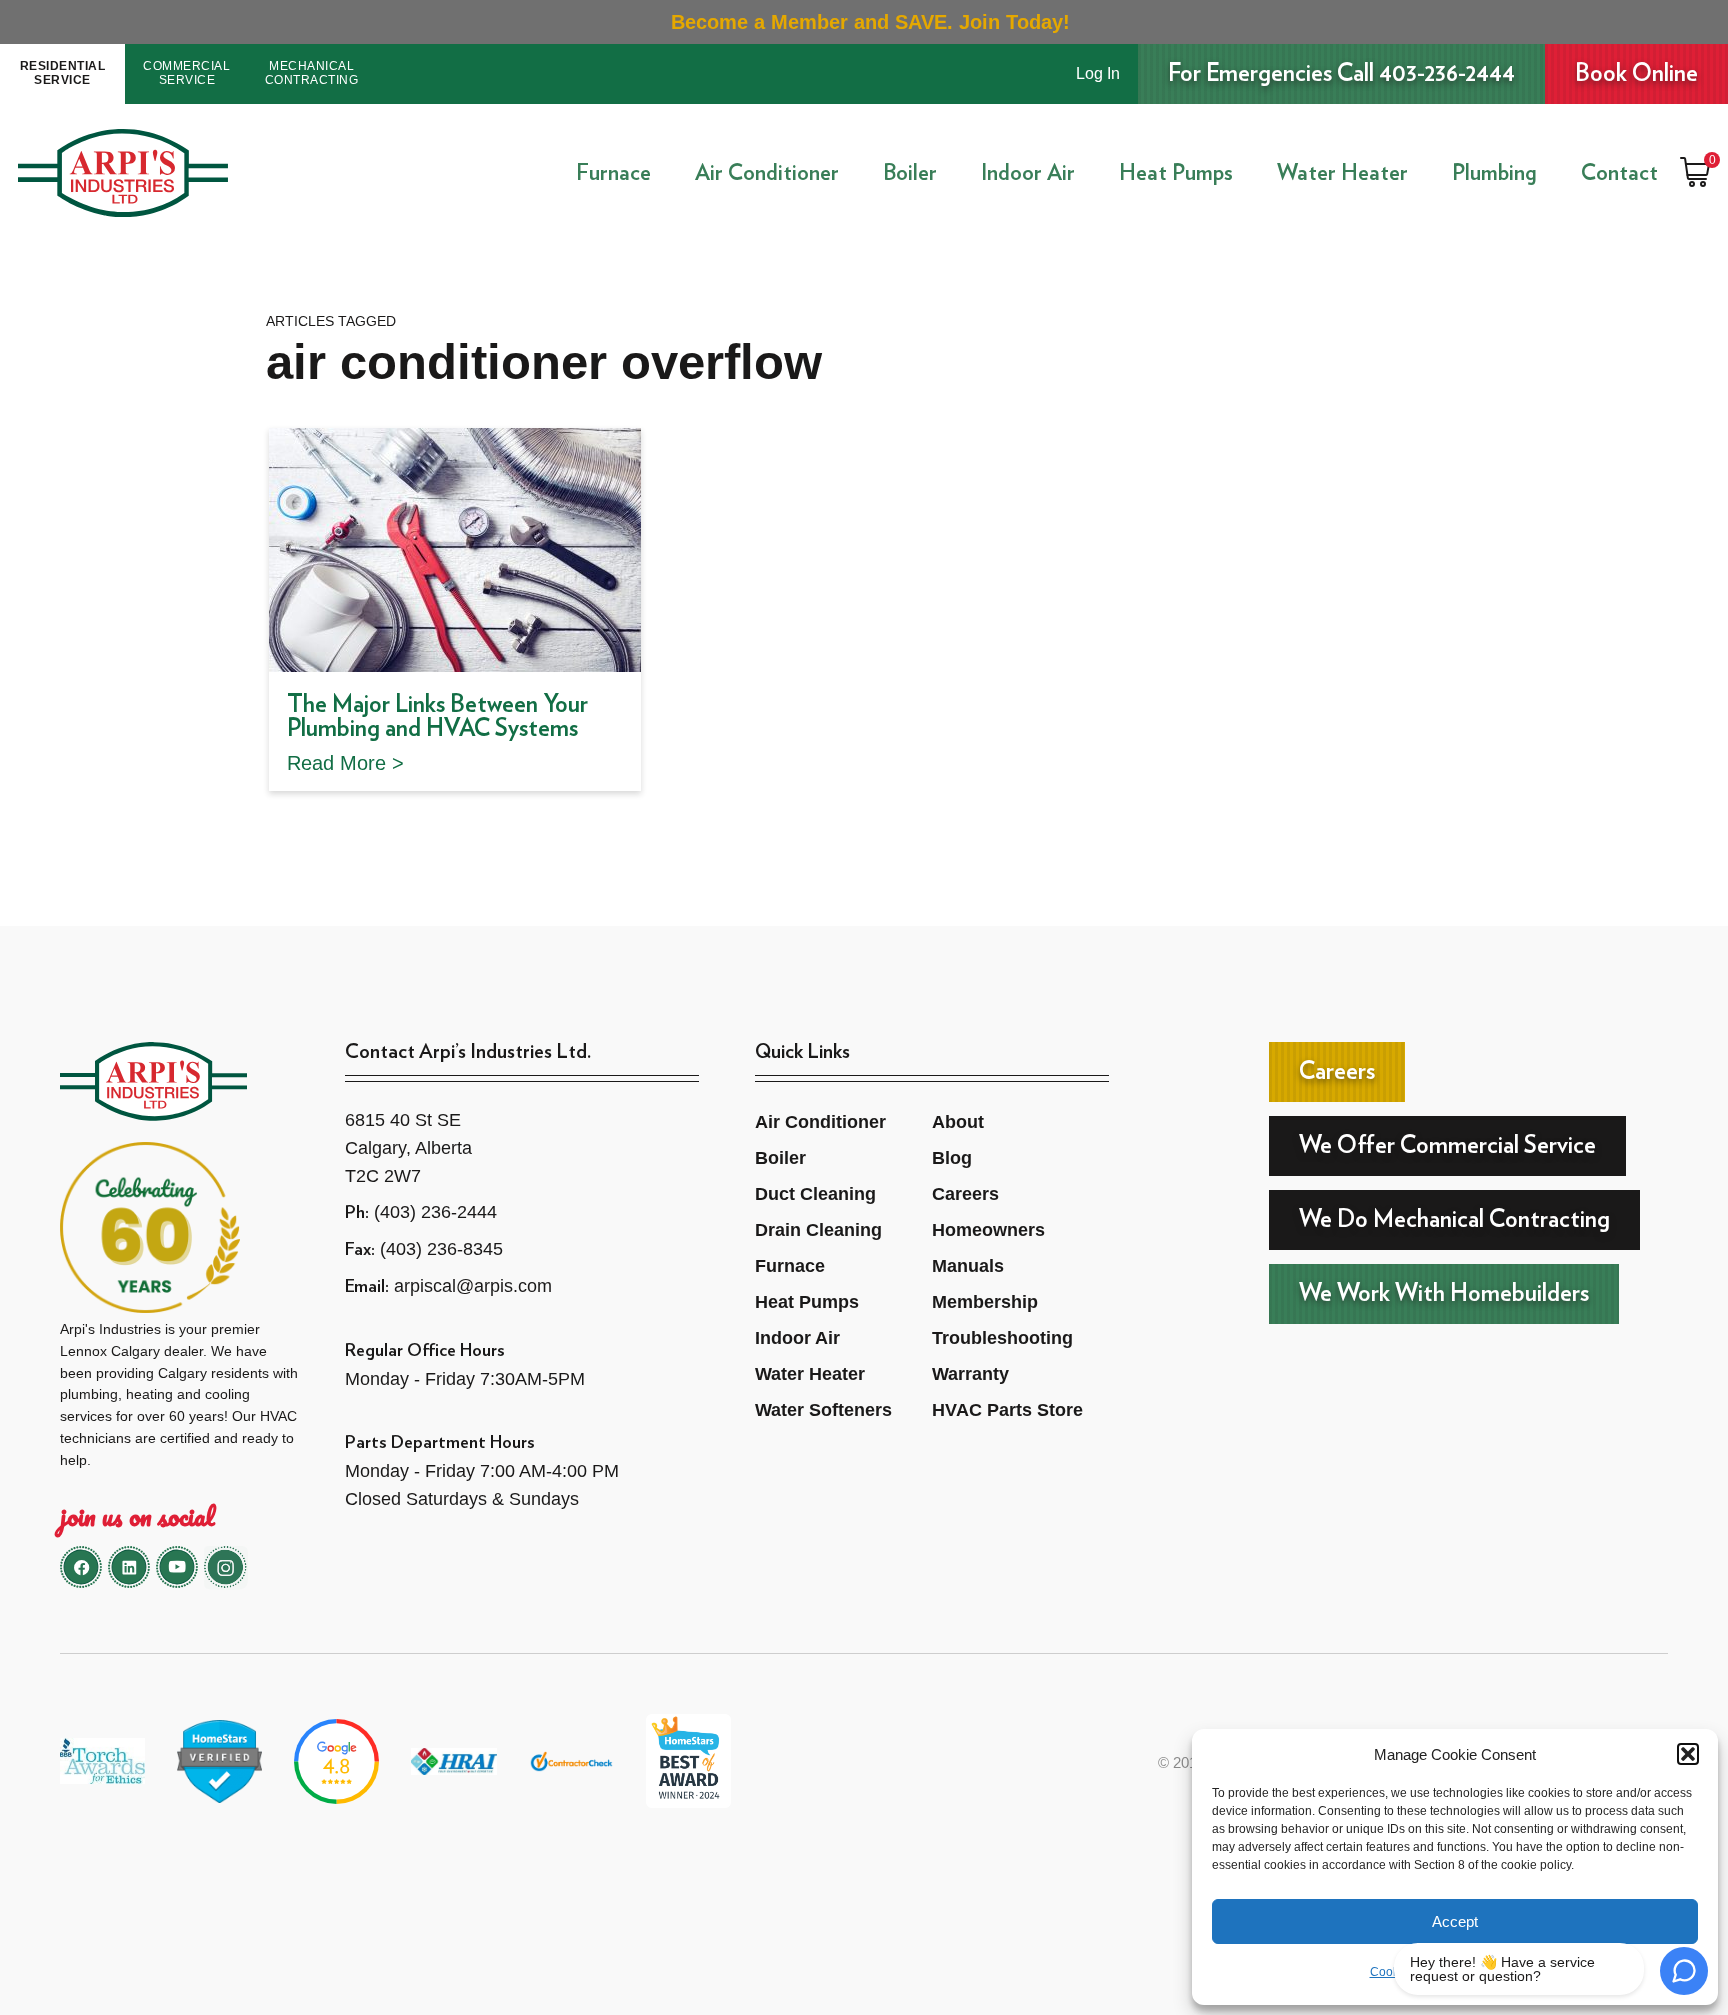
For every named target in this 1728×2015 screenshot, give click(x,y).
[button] (1688, 1754)
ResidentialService (63, 73)
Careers (965, 1194)
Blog (952, 1158)
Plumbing (1494, 173)
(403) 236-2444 (435, 1212)
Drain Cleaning (818, 1230)
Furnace (613, 173)
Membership (985, 1302)
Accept (1455, 1921)
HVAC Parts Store (1007, 1410)
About (958, 1122)
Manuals (968, 1266)
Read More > (345, 763)
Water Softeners (823, 1410)
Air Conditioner (767, 173)
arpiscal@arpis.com (473, 1286)
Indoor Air (1028, 173)
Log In (1098, 74)
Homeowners (988, 1230)
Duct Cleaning (815, 1194)
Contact (1619, 173)
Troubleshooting (1002, 1338)
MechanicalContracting (312, 73)
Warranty (970, 1374)
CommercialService (186, 73)
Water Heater (1342, 173)
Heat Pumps (1176, 173)
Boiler (910, 173)
